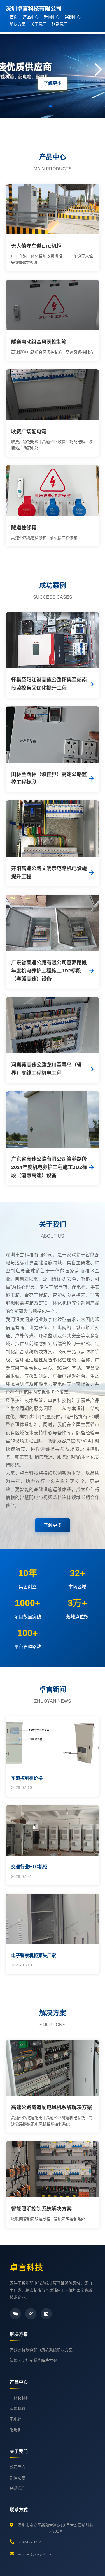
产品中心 (31, 17)
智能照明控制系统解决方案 (33, 2360)
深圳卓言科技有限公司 (34, 9)
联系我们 (60, 24)
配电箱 (16, 2419)
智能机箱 (18, 2408)
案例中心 (73, 17)
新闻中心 (52, 17)
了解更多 (53, 83)
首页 (14, 17)
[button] (50, 106)
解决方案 (18, 24)
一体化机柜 (20, 2398)
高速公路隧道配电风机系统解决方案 (41, 2350)
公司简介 (18, 2467)
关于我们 (39, 24)
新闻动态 (18, 2478)
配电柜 (16, 2430)
